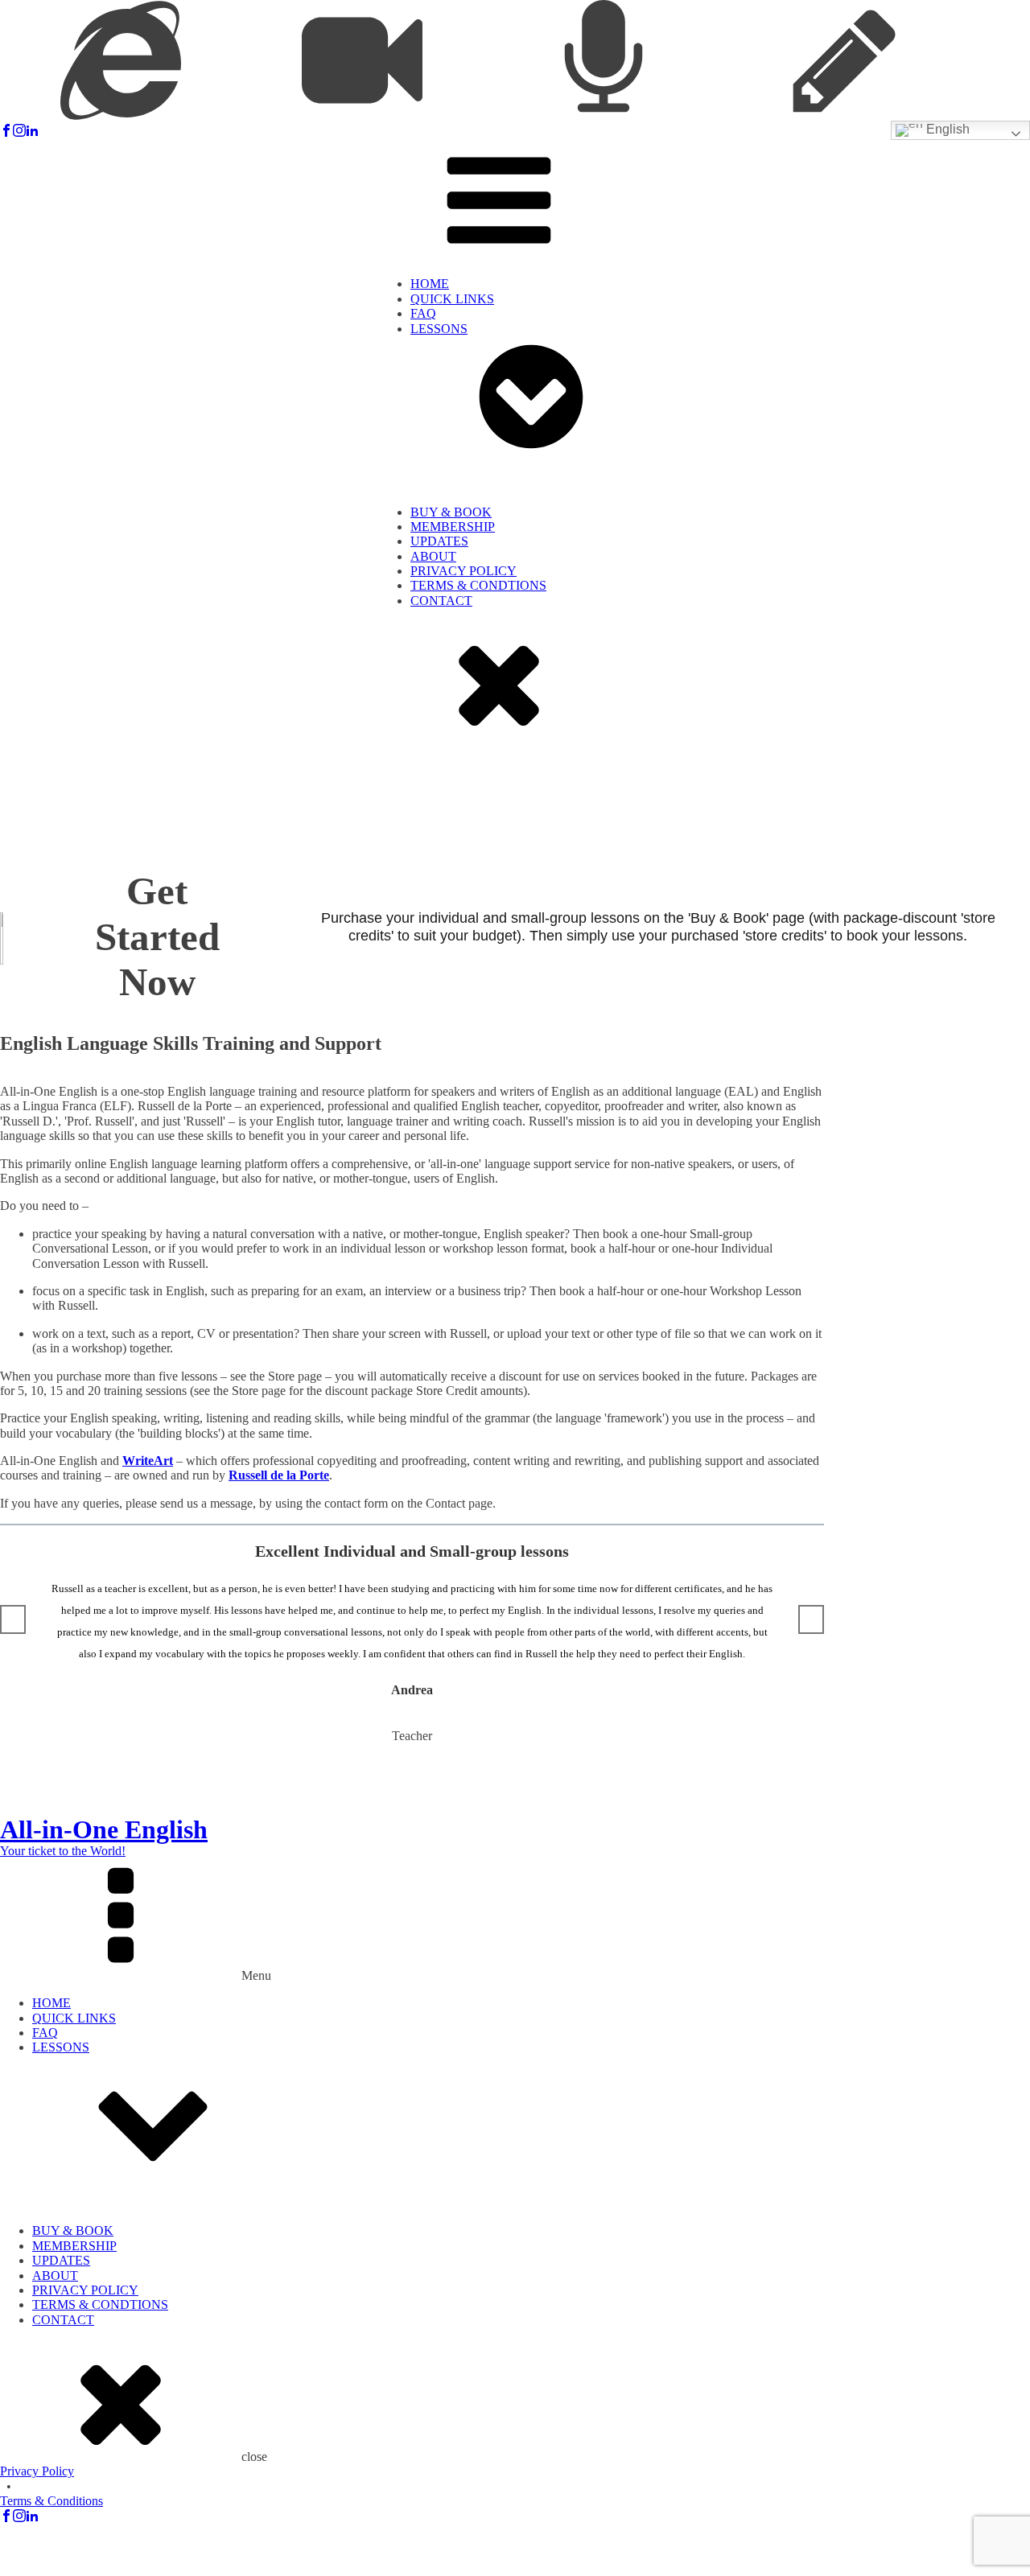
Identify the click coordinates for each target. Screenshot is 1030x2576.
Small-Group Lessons (498, 563)
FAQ (423, 313)
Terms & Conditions (51, 2501)
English (946, 129)
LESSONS (439, 329)
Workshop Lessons (491, 577)
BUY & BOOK (451, 512)
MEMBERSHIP (453, 527)
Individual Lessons (490, 547)
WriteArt (148, 1461)
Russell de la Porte (279, 1475)
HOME (430, 284)
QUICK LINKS (452, 299)
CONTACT (441, 601)
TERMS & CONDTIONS (478, 585)
